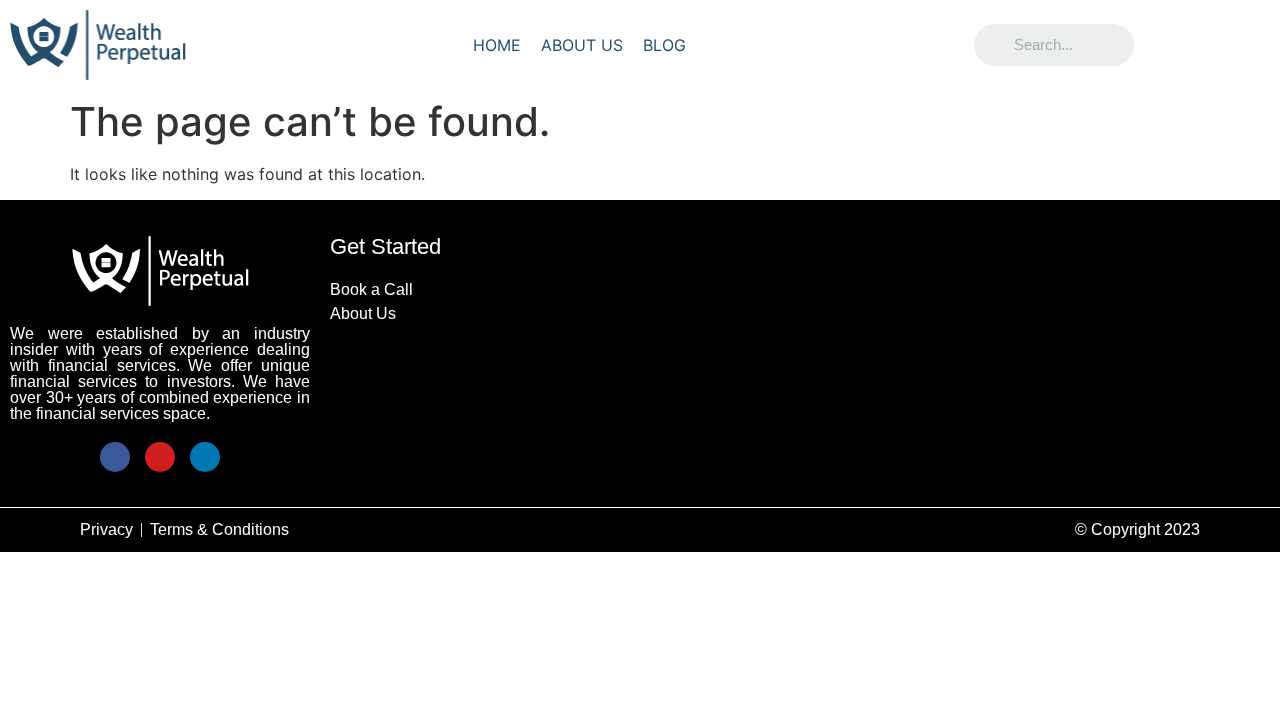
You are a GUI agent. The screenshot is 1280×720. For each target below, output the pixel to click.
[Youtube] (160, 457)
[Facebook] (115, 457)
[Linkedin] (205, 457)
